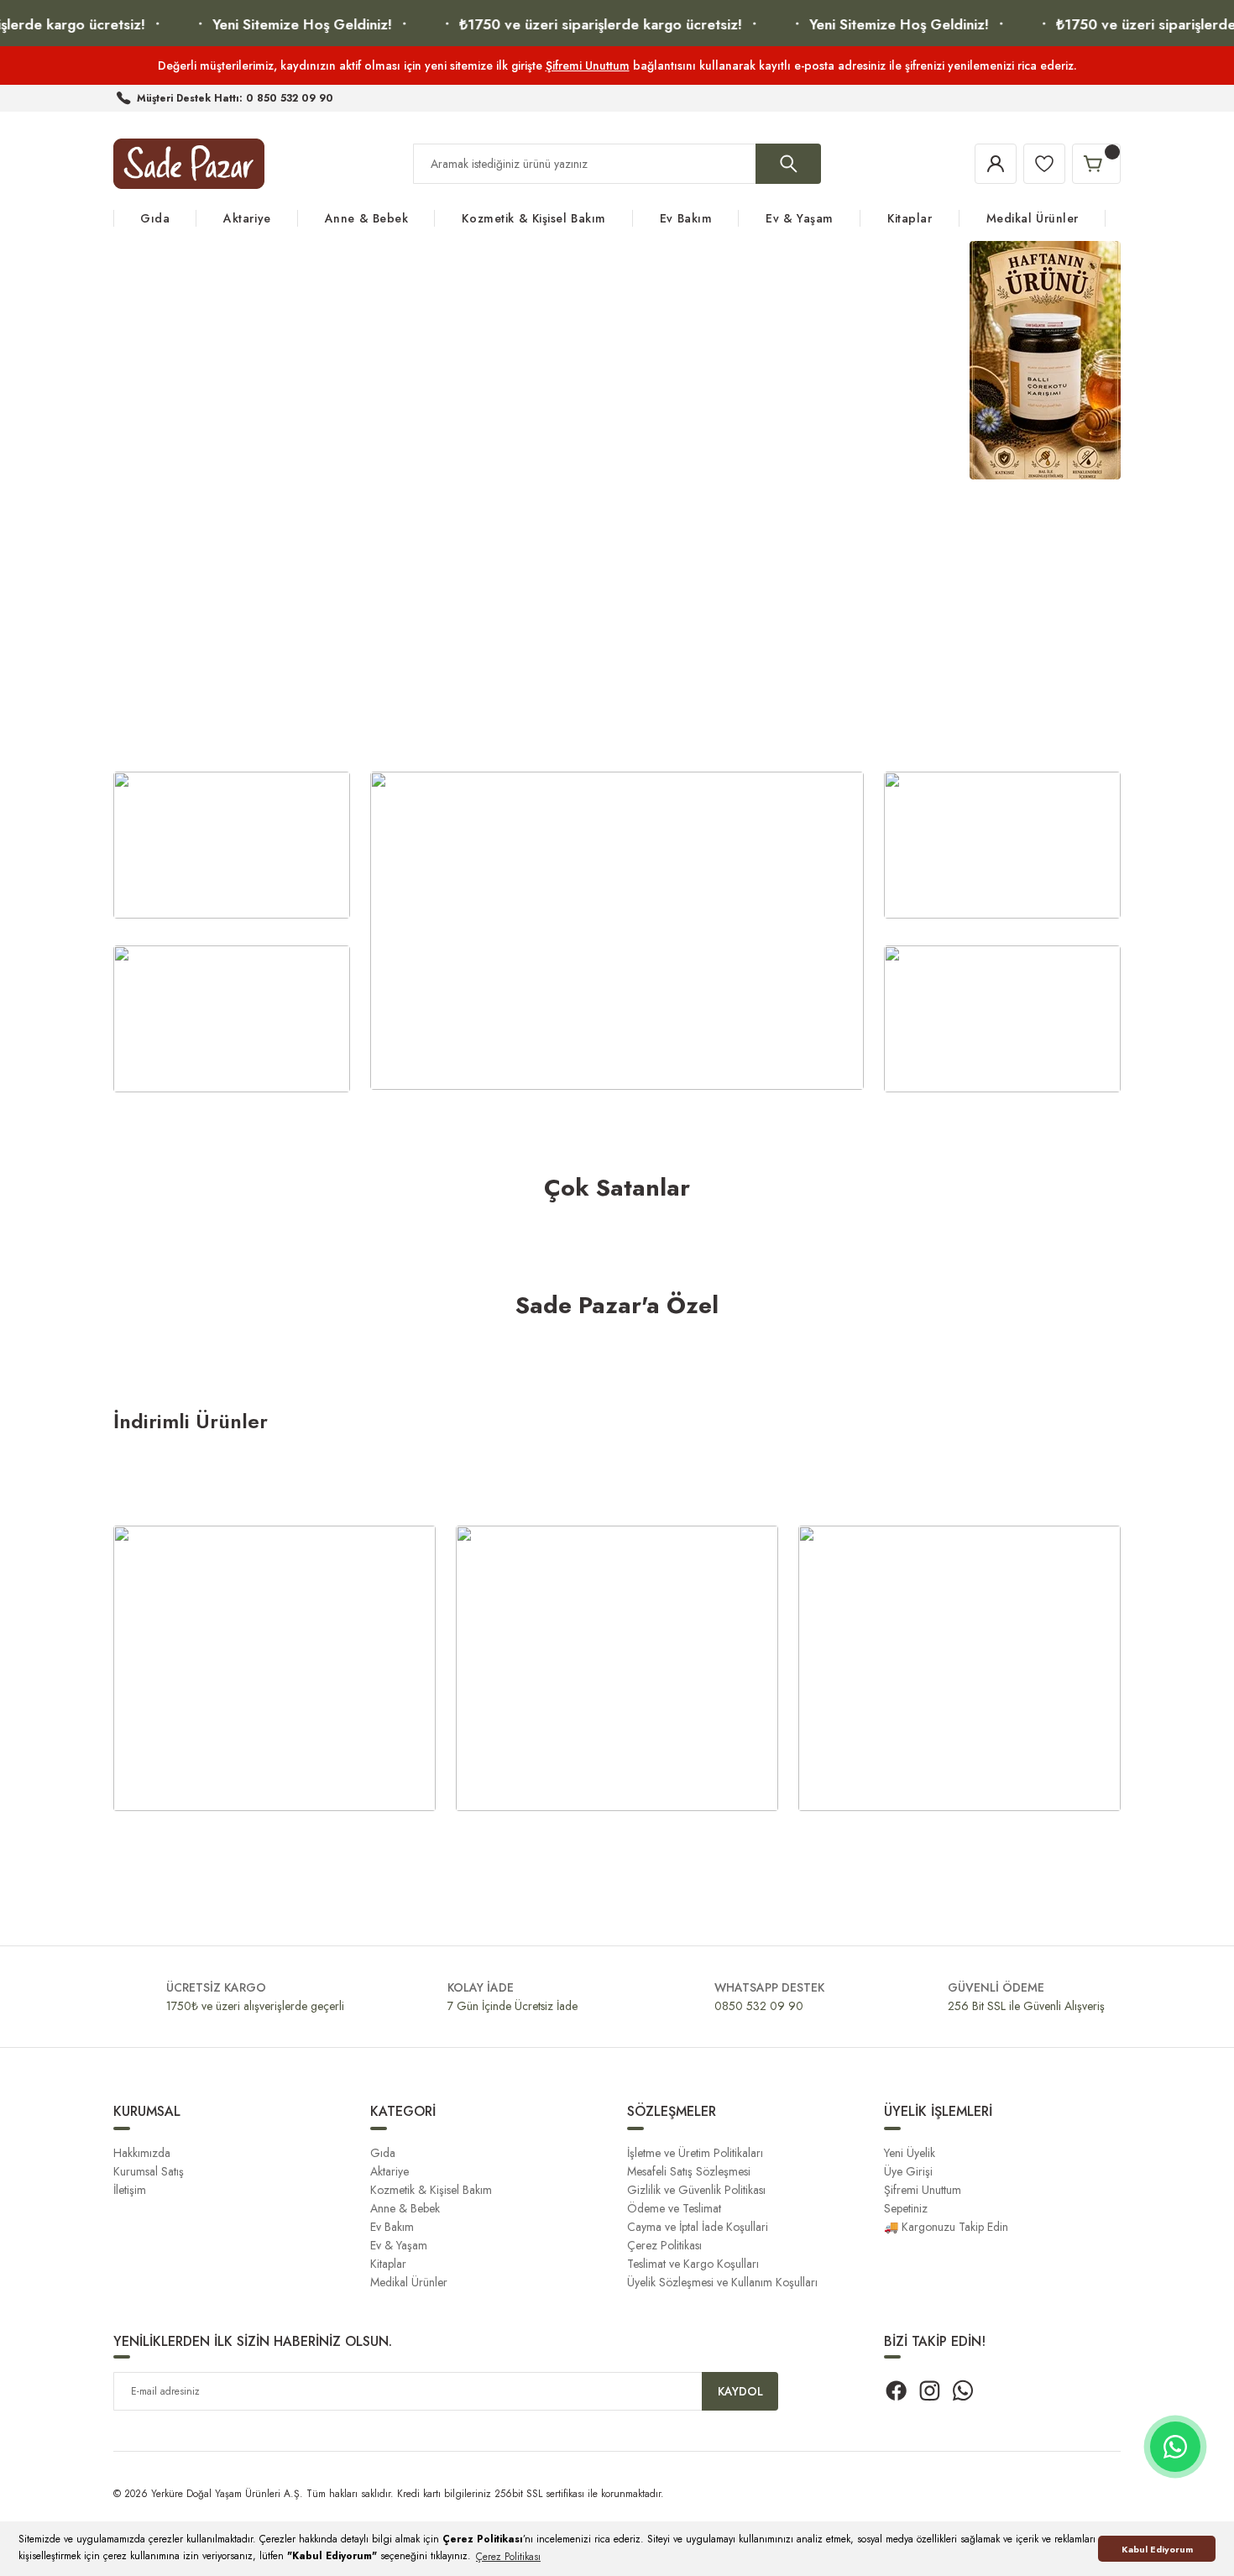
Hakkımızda (142, 2153)
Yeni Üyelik (910, 2153)
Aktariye (390, 2171)
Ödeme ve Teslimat (674, 2208)
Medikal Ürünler (409, 2282)
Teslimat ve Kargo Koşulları (693, 2264)
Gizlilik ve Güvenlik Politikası (696, 2190)
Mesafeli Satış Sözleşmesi (689, 2171)
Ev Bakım (392, 2227)
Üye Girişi (908, 2171)
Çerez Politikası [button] (508, 2557)
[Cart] (1096, 164)
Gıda (383, 2153)
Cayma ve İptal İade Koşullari (698, 2227)
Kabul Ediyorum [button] (1157, 2549)
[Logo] (189, 164)
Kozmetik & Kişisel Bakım (431, 2190)
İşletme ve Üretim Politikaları (695, 2153)
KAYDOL (740, 2391)
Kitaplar (388, 2264)
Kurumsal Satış (149, 2171)
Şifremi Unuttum (588, 65)
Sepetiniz (906, 2208)
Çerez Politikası (664, 2245)
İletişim (130, 2190)
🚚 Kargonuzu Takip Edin (946, 2227)
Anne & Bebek (405, 2208)
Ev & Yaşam (399, 2245)
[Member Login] (996, 164)
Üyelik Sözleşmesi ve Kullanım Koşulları (722, 2282)
